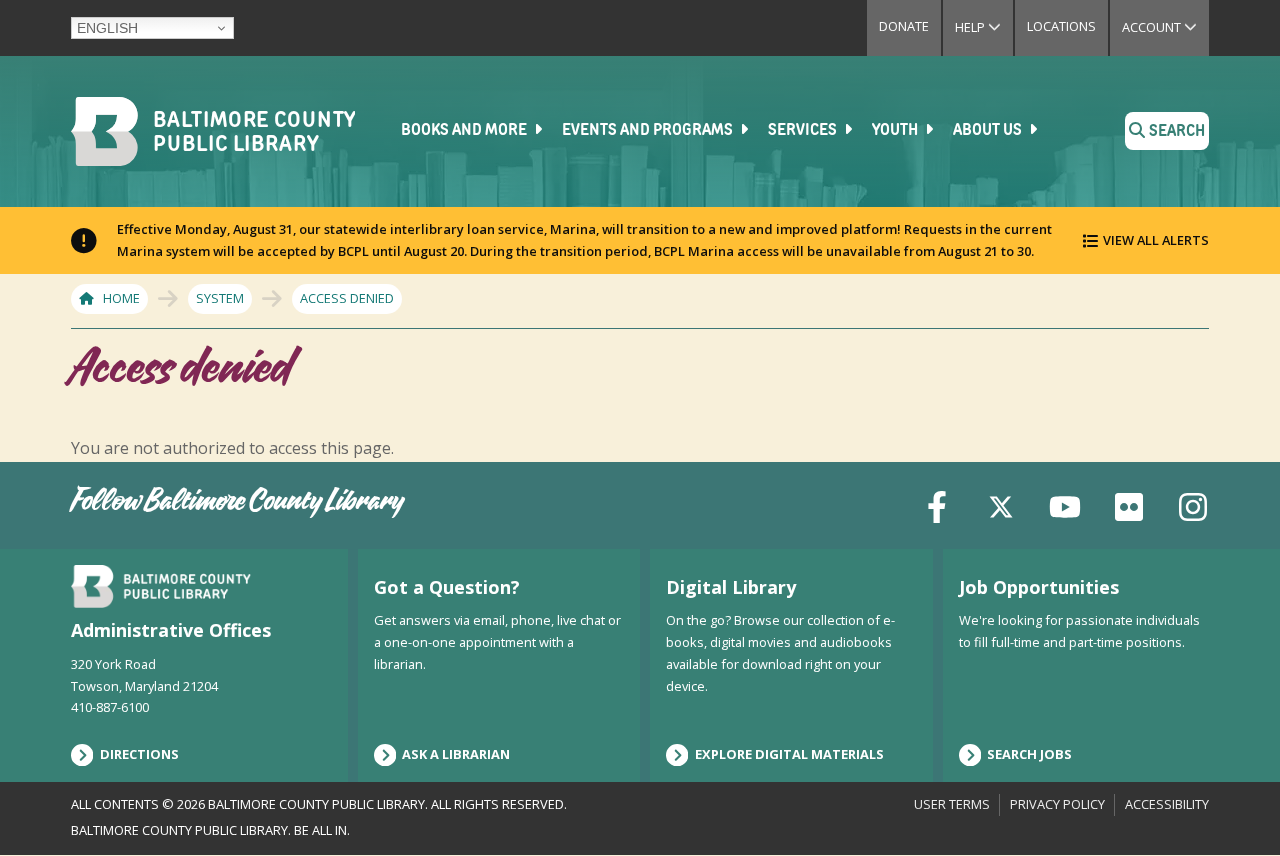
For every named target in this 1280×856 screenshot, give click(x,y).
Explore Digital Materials (789, 754)
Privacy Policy (1057, 804)
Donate (904, 26)
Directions (139, 754)
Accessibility (1167, 804)
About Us (989, 131)
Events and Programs (649, 131)
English (107, 28)
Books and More (465, 131)
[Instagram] (1193, 504)
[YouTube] (1065, 504)
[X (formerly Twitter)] (1001, 504)
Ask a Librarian (456, 754)
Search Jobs (1029, 754)
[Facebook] (937, 504)
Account (1165, 27)
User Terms (952, 804)
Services (804, 131)
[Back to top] (1231, 803)
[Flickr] (1129, 504)
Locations (1061, 26)
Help (984, 27)
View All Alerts (1156, 240)
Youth (896, 131)
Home (121, 298)
